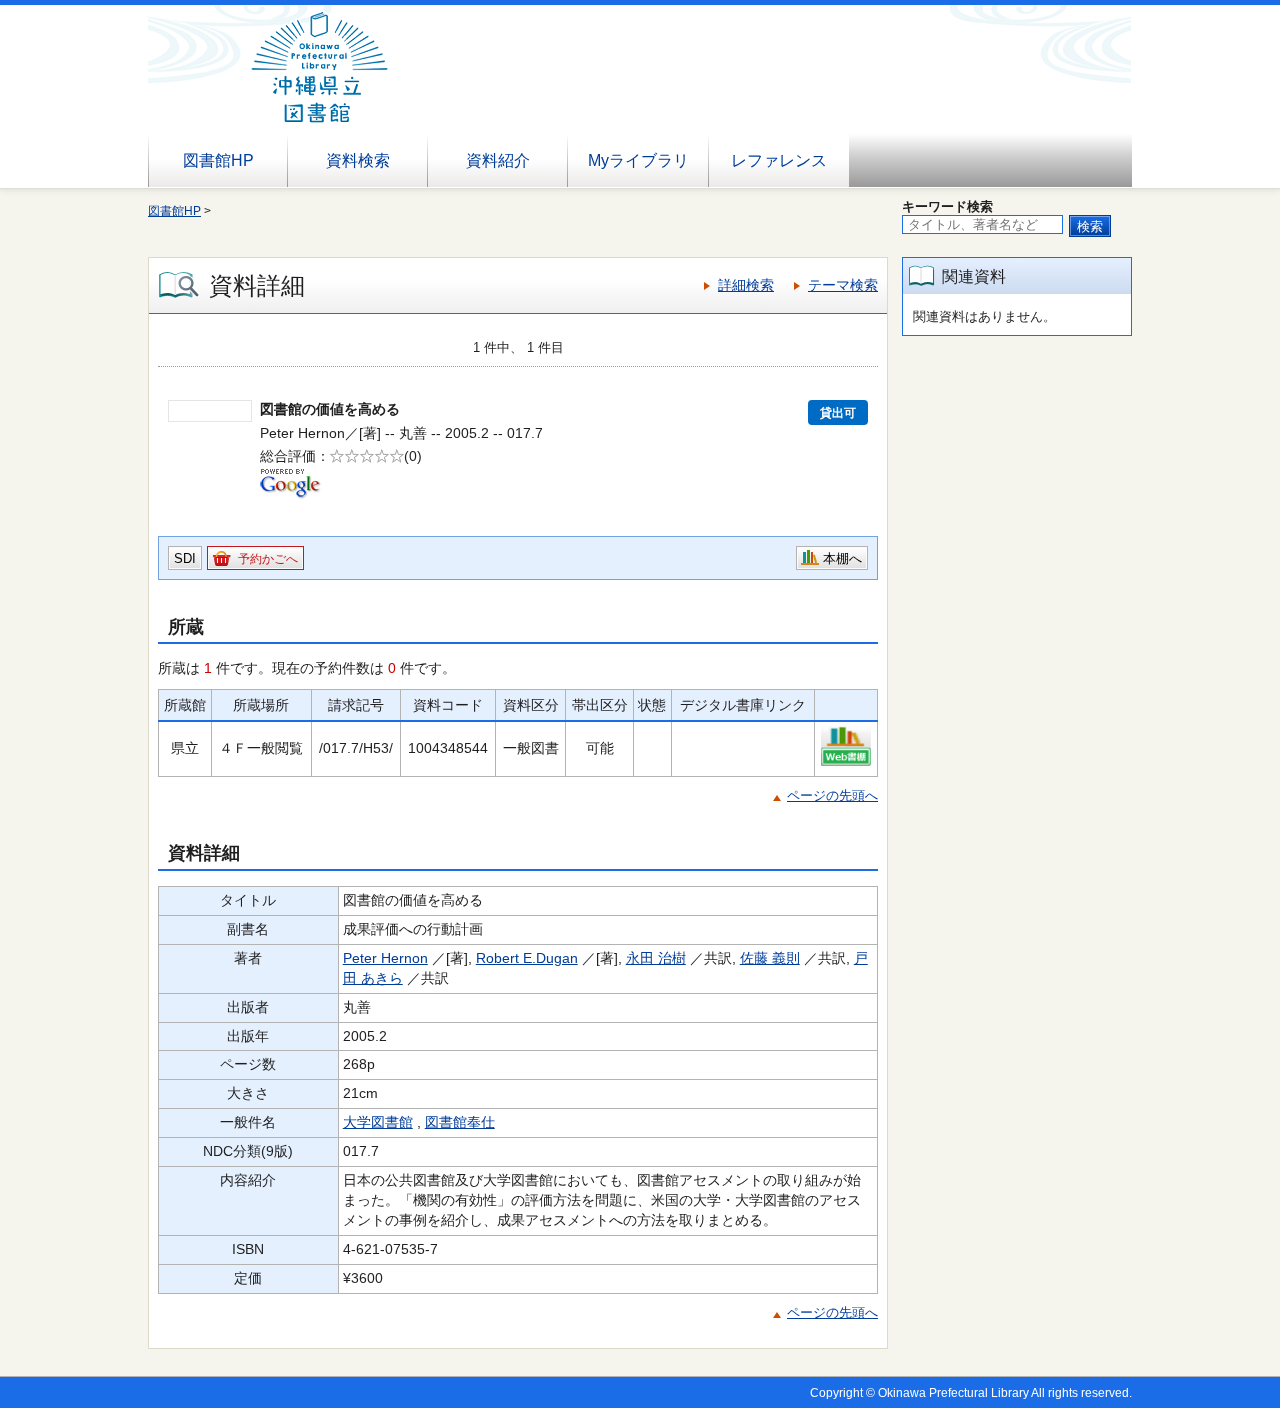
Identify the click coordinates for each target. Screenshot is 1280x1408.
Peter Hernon (385, 958)
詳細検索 (746, 285)
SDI (185, 558)
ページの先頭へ (832, 795)
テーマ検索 (843, 285)
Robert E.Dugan (527, 958)
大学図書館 (378, 1122)
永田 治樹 (656, 958)
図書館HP (218, 160)
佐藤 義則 (770, 958)
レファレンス (779, 160)
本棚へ (842, 558)
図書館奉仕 (460, 1122)
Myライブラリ (638, 160)
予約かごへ (268, 559)
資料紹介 (498, 160)
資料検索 (358, 160)
